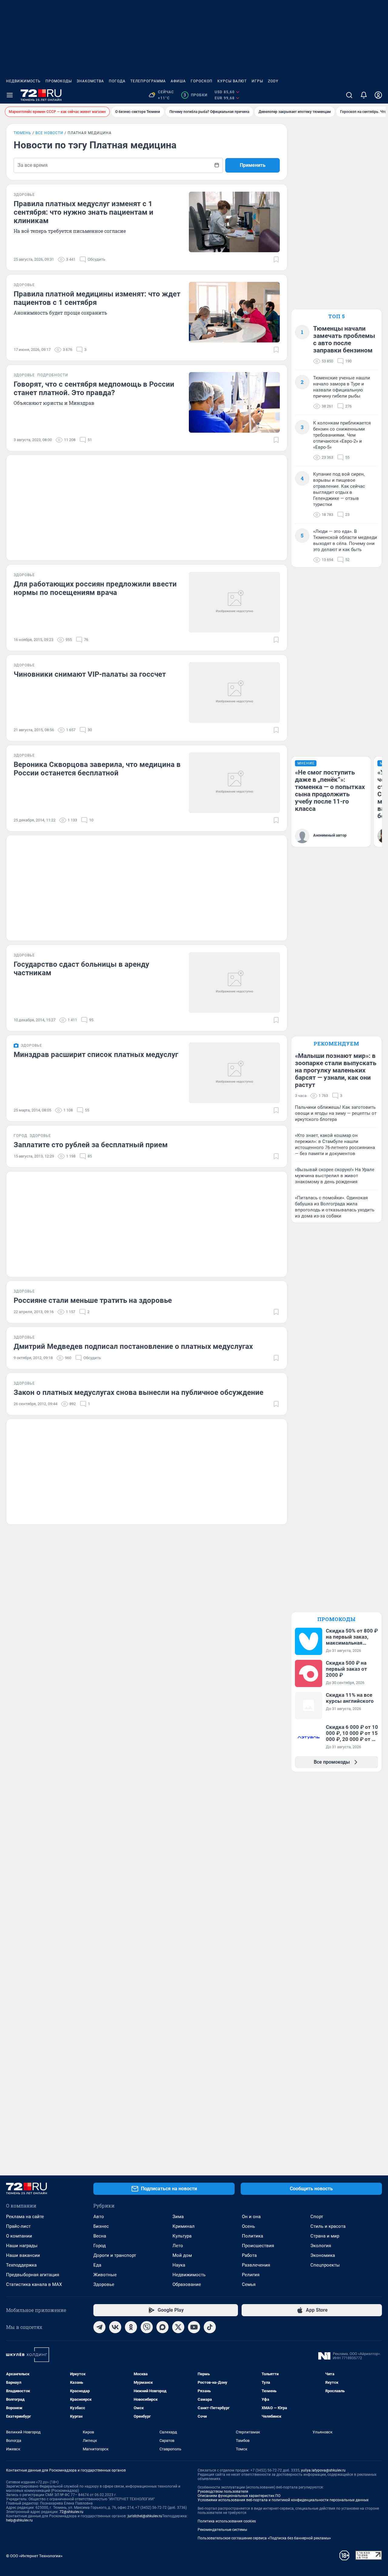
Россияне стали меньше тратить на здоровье (93, 1300)
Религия (251, 2275)
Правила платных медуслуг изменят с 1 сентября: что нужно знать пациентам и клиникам (84, 212)
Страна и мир (325, 2236)
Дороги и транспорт (115, 2255)
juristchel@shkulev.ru (145, 2516)
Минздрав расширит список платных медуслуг (96, 1055)
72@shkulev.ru (71, 2512)
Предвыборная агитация (33, 2275)
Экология (321, 2246)
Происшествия (258, 2246)
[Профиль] (378, 95)
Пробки (195, 95)
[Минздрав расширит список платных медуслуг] (234, 1073)
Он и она (251, 2217)
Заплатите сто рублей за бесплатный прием (91, 1145)
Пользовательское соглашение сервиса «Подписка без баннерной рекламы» (264, 2538)
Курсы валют (232, 81)
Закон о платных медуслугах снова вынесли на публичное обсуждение (139, 1392)
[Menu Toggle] (10, 95)
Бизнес (101, 2226)
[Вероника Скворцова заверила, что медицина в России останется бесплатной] (234, 783)
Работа (249, 2255)
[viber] (147, 2327)
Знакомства (90, 81)
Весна (100, 2236)
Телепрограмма (148, 81)
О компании (19, 2236)
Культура (182, 2236)
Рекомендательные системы (222, 2530)
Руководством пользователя (223, 2492)
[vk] (115, 2327)
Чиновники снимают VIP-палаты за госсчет (90, 674)
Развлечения (256, 2265)
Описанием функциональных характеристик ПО (239, 2496)
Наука (179, 2265)
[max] (162, 2327)
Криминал (184, 2226)
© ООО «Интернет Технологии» (34, 2556)
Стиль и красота (328, 2226)
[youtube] (194, 2327)
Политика (253, 2236)
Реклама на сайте (25, 2217)
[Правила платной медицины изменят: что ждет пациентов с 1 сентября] (234, 312)
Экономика (323, 2255)
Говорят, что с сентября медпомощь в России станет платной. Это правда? (94, 388)
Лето (178, 2246)
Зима (178, 2217)
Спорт (317, 2217)
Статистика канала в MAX (34, 2284)
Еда (97, 2265)
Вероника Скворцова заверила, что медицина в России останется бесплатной (97, 769)
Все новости (49, 133)
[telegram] (99, 2327)
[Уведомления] (364, 95)
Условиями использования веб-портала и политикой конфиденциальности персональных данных (283, 2500)
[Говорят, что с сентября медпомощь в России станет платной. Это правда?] (234, 402)
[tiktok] (210, 2327)
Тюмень (22, 133)
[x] (178, 2327)
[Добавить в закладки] (276, 259)
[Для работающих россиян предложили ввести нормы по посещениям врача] (234, 602)
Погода (117, 81)
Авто (99, 2217)
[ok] (131, 2327)
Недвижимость (23, 81)
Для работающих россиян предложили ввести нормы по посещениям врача (95, 588)
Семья (249, 2284)
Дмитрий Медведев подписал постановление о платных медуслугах (133, 1346)
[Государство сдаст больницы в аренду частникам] (234, 983)
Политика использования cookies (227, 2521)
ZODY (273, 81)
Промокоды (59, 81)
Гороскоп (202, 81)
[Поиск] (349, 95)
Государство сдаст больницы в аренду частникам (81, 969)
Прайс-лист (18, 2226)
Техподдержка (21, 2265)
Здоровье (104, 2284)
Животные (105, 2275)
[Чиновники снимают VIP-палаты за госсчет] (234, 692)
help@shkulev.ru (19, 2520)
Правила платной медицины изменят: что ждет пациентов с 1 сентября (97, 298)
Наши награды (22, 2246)
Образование (187, 2284)
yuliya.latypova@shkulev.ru (323, 2470)
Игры (257, 81)
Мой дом (182, 2255)
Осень (248, 2226)
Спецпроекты (325, 2265)
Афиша (178, 81)
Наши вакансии (23, 2255)
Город (100, 2246)
